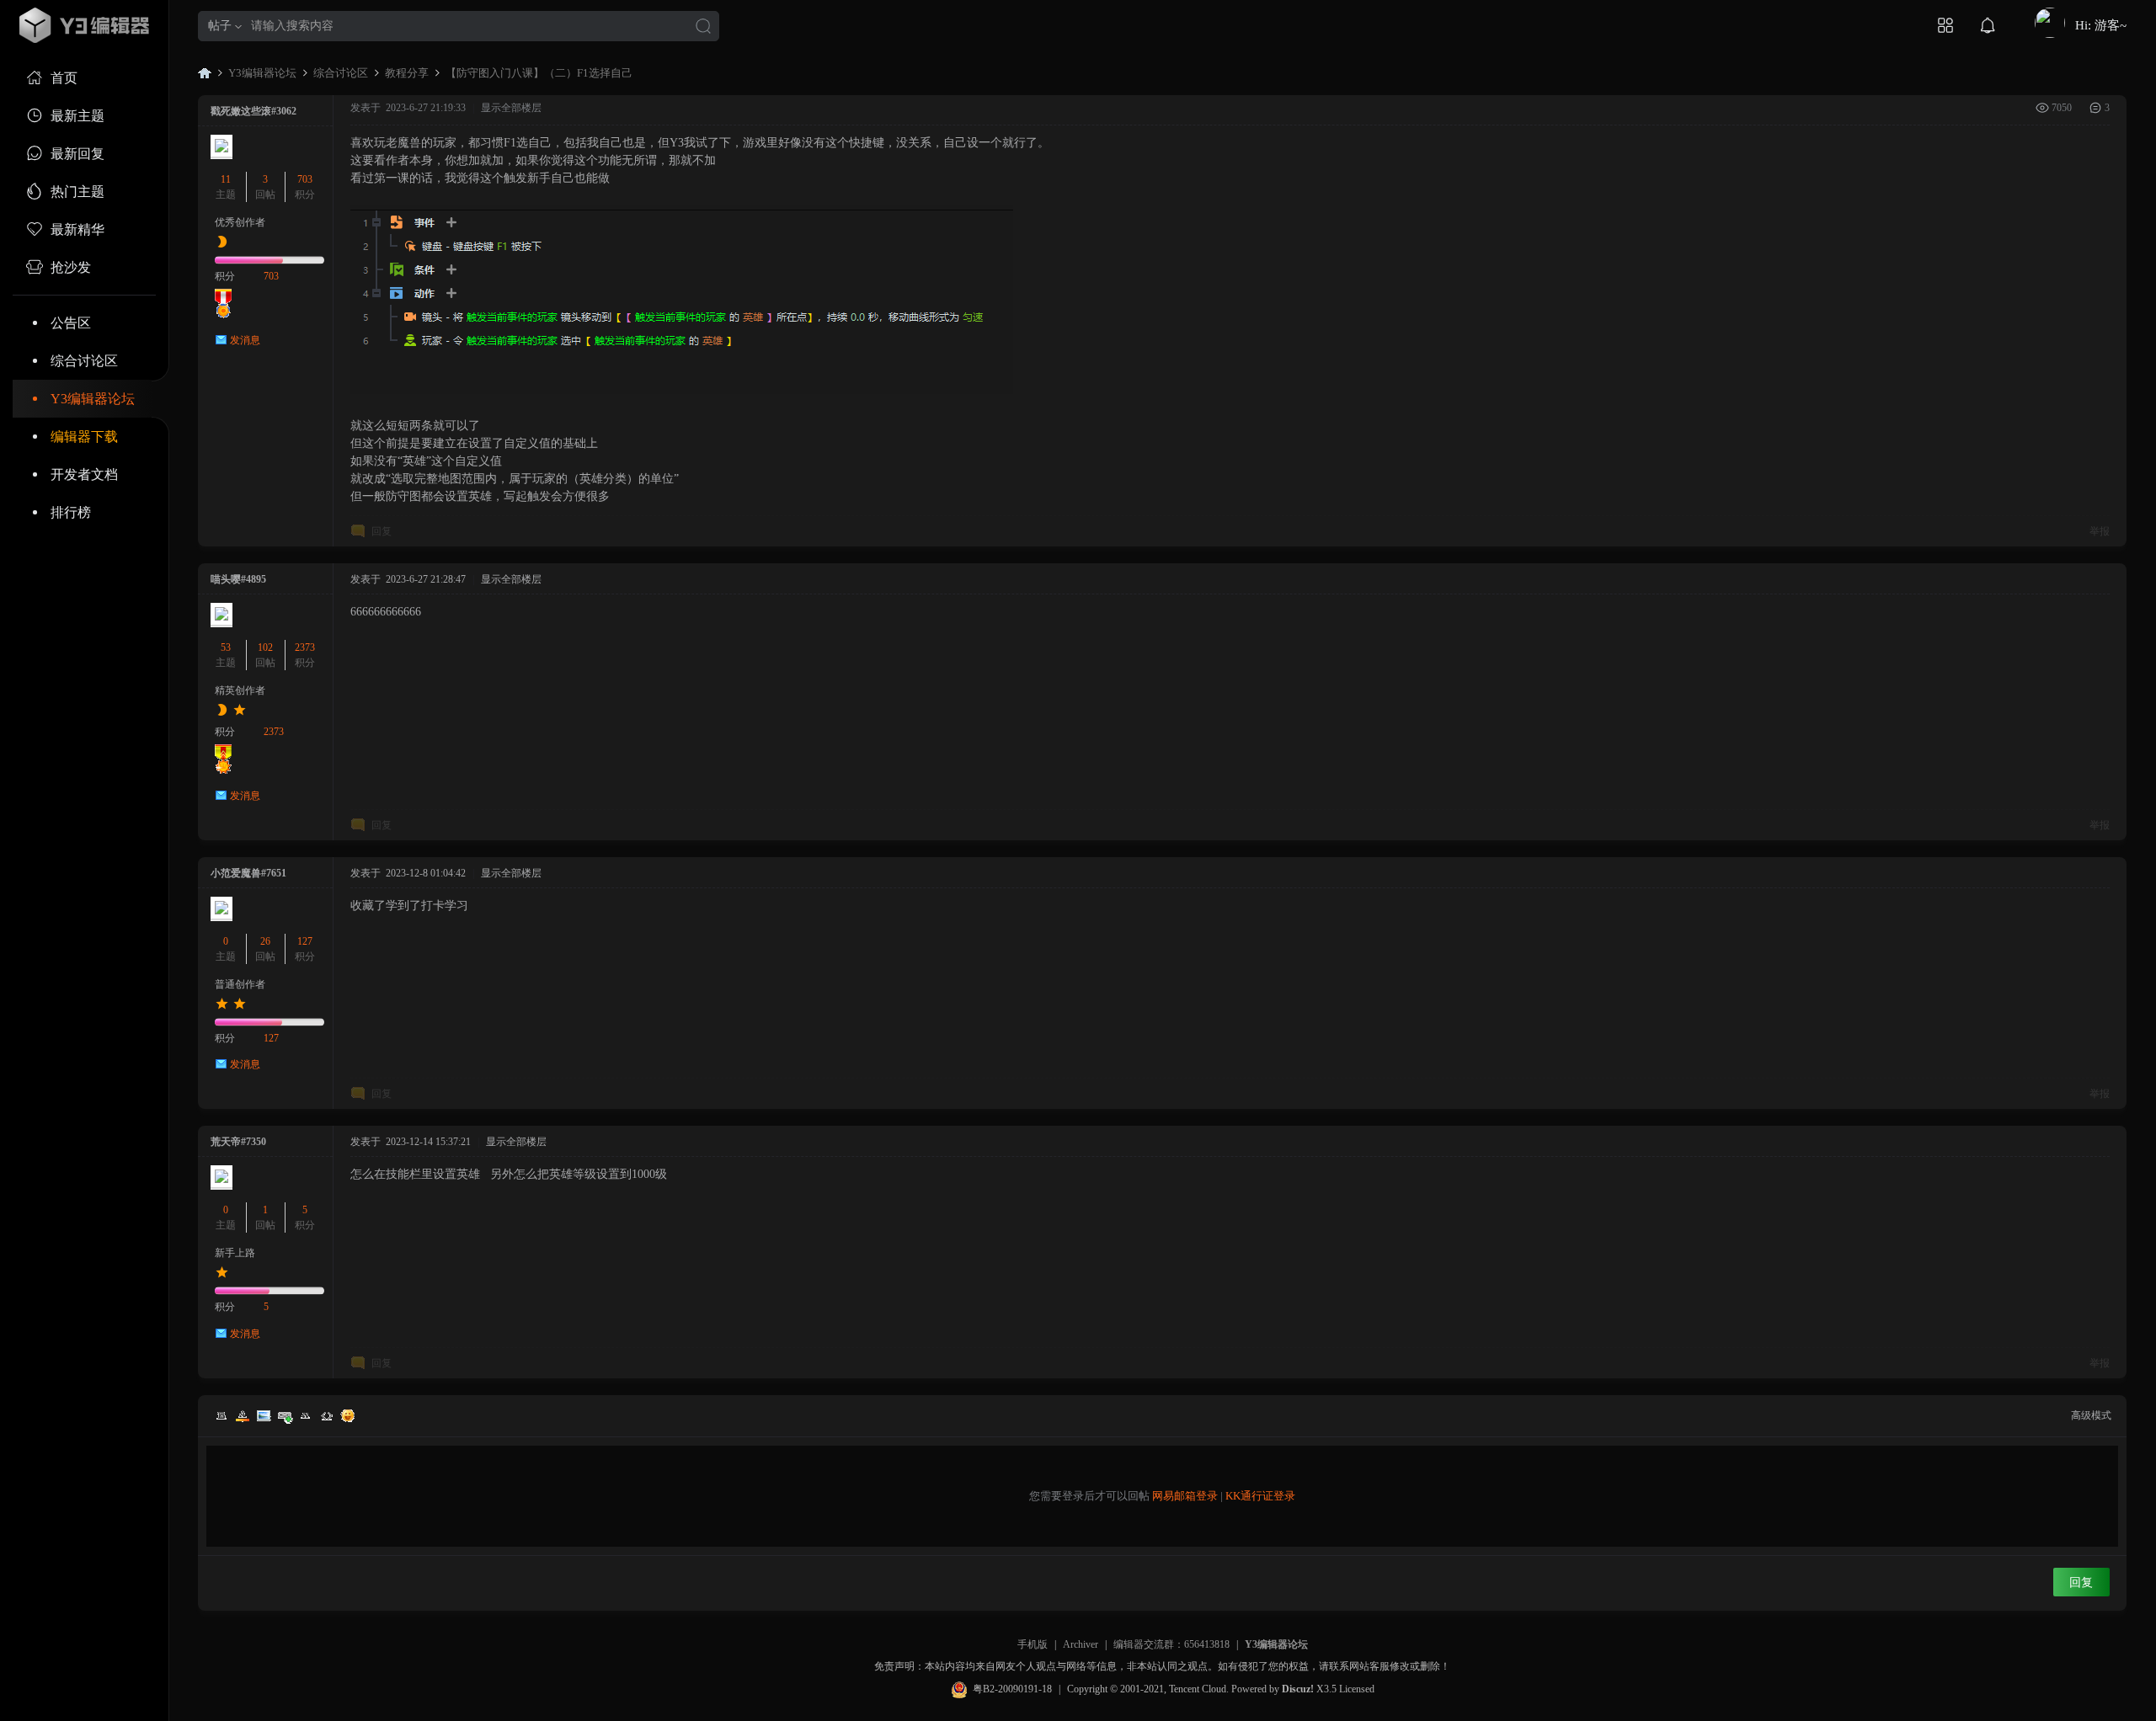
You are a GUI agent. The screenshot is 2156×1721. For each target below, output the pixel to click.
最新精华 (77, 229)
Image (264, 1415)
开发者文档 (84, 474)
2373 (305, 647)
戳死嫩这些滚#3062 (253, 111)
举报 (2100, 531)
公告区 (71, 323)
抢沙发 (71, 267)
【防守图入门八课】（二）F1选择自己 (539, 73)
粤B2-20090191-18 (1012, 1689)
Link (285, 1415)
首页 (64, 78)
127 (305, 941)
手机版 (1033, 1644)
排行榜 (71, 512)
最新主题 (77, 116)
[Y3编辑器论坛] (84, 25)
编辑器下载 (84, 437)
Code (327, 1415)
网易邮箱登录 (1185, 1496)
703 (305, 179)
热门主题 (77, 192)
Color (243, 1415)
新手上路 (235, 1253)
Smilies (348, 1415)
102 (265, 647)
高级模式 (2091, 1415)
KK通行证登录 (1260, 1496)
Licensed (1357, 1689)
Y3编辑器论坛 (93, 399)
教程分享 (407, 73)
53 (226, 647)
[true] (703, 27)
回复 (382, 531)
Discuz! (1298, 1689)
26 (265, 941)
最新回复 (77, 154)
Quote (306, 1415)
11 (226, 179)
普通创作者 (240, 984)
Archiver (1081, 1644)
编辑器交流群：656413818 (1171, 1644)
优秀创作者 (240, 222)
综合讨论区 (84, 361)
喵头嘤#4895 (238, 579)
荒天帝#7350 (238, 1142)
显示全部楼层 (511, 108)
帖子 (220, 26)
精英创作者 (240, 690)
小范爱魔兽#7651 (248, 873)
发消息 (245, 340)
